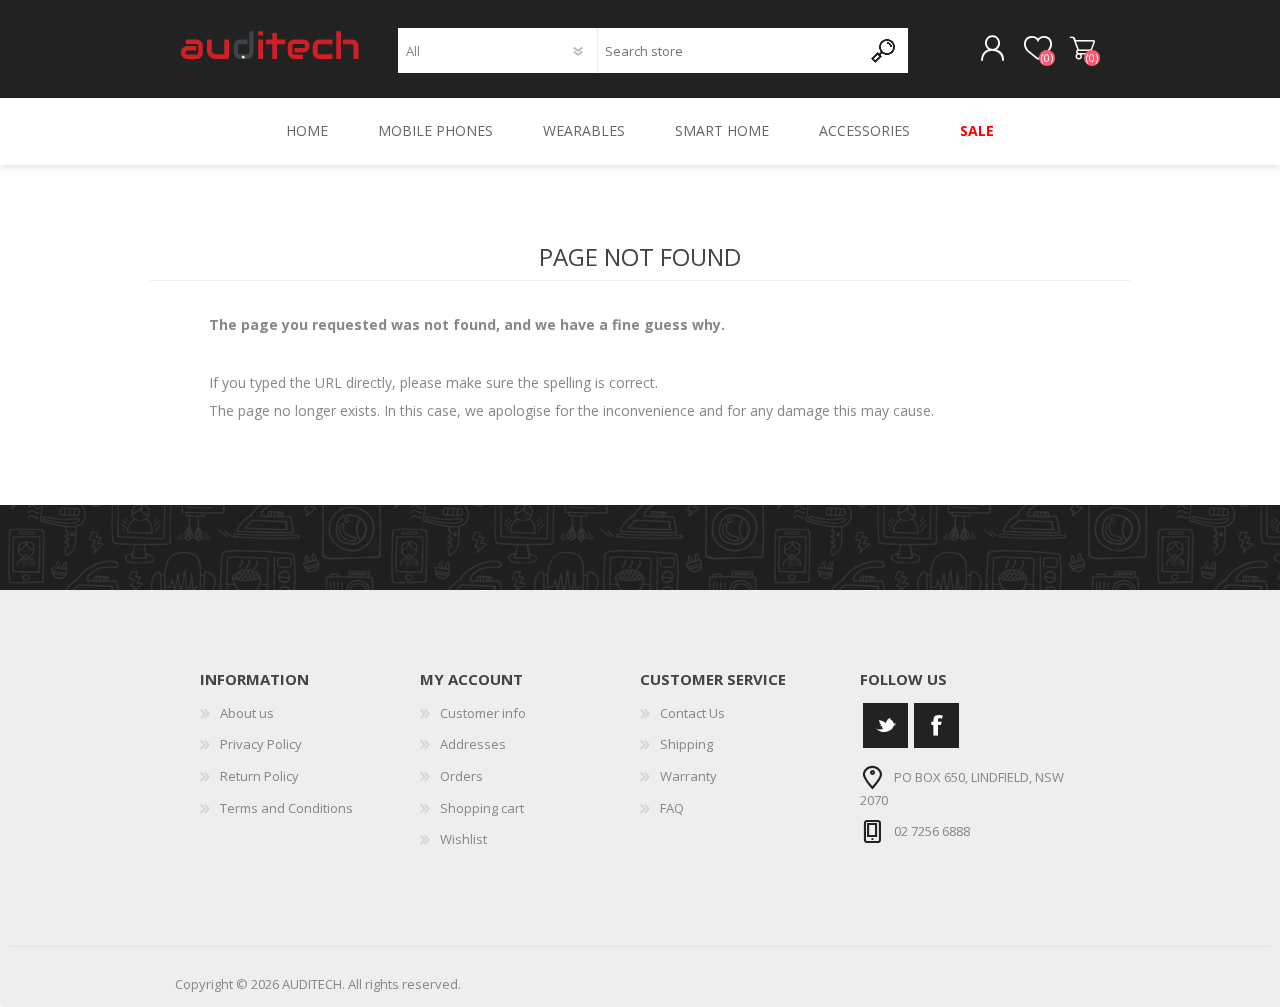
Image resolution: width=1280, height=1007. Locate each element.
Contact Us (692, 713)
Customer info (483, 713)
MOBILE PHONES (435, 130)
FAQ (672, 808)
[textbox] (729, 50)
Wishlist (463, 839)
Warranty (688, 776)
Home (307, 130)
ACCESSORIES (864, 130)
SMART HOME (722, 130)
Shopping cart (1082, 49)
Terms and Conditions (286, 808)
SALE (977, 130)
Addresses (473, 744)
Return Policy (259, 776)
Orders (461, 776)
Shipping (686, 744)
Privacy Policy (261, 744)
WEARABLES (584, 130)
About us (247, 713)
